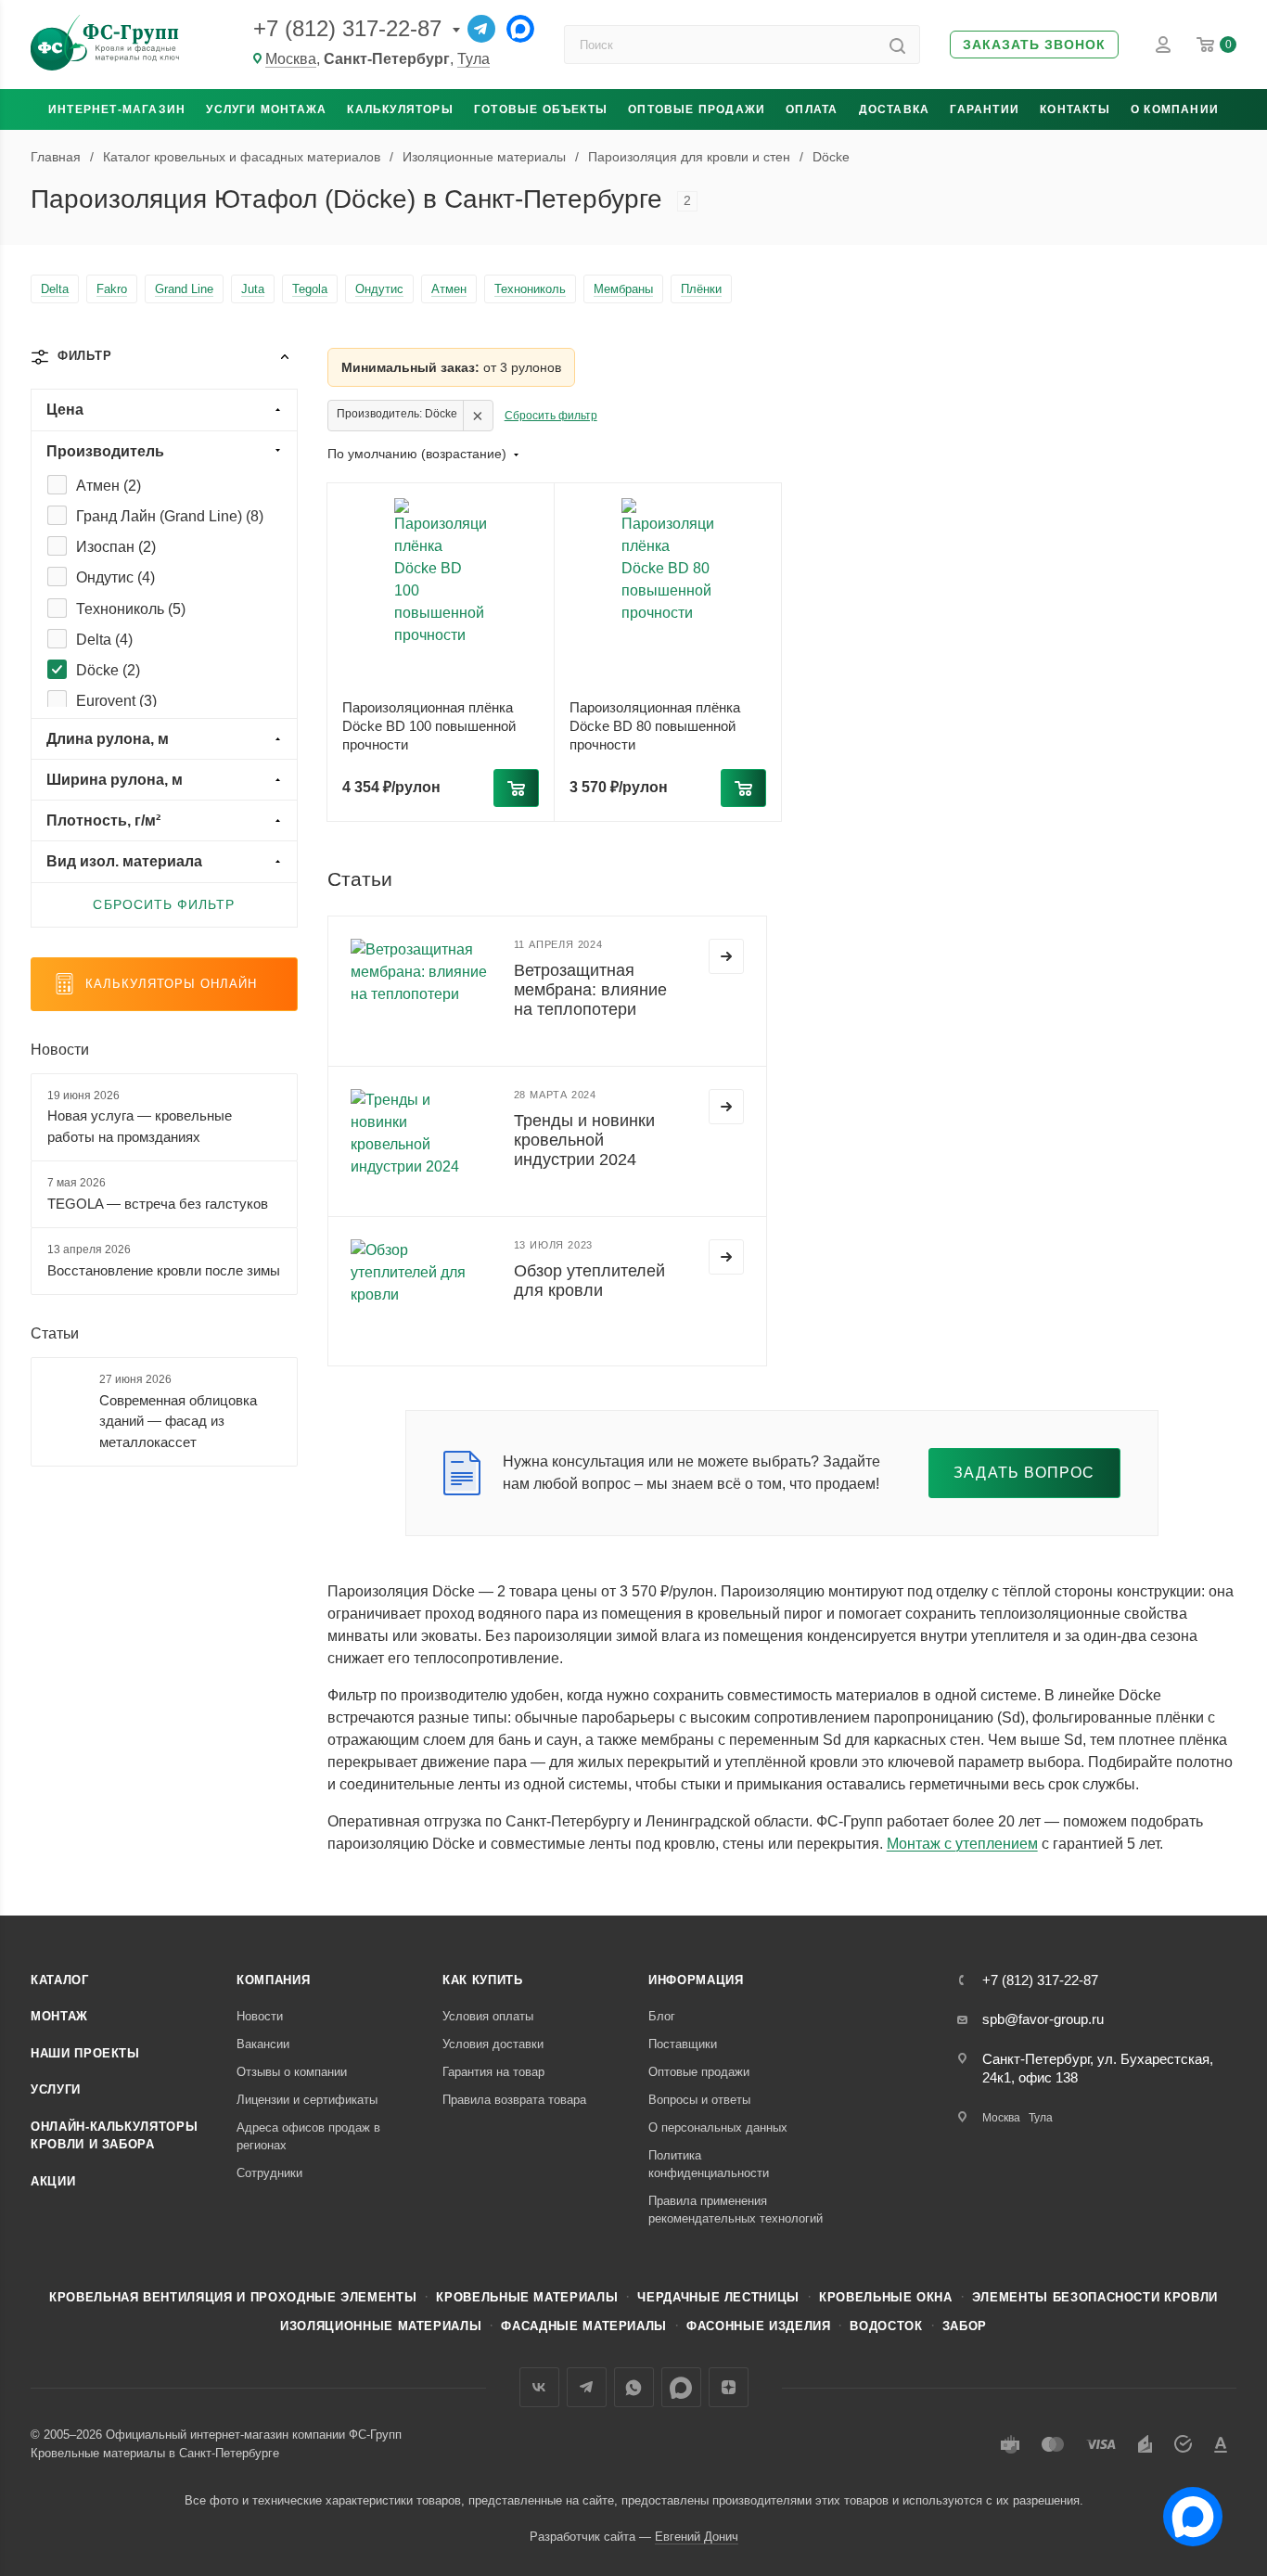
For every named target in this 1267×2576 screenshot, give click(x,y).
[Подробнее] (726, 956)
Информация (696, 1980)
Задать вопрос (1024, 1473)
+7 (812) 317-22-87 (347, 28)
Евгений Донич (697, 2537)
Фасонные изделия (758, 2326)
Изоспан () (116, 547)
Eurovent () (116, 701)
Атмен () (109, 486)
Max (681, 2387)
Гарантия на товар (493, 2072)
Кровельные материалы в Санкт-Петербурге (155, 2453)
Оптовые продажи (697, 109)
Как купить (483, 1980)
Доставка (895, 109)
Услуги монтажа (266, 109)
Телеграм (587, 2387)
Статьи (55, 1333)
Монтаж (59, 2016)
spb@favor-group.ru (1043, 2019)
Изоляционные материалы (381, 2326)
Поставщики (683, 2044)
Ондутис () (115, 577)
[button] (1034, 45)
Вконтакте (539, 2387)
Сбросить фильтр (551, 416)
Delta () (104, 640)
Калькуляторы (400, 109)
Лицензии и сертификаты (307, 2100)
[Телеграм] (481, 29)
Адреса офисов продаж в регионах (308, 2137)
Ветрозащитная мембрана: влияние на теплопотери (590, 990)
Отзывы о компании (292, 2072)
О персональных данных (718, 2127)
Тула (474, 59)
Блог (662, 2016)
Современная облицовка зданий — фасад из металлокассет (178, 1421)
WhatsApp (634, 2387)
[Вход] (1163, 45)
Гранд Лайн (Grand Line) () (170, 516)
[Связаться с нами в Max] (1185, 2509)
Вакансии (263, 2044)
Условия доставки (493, 2044)
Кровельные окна (886, 2297)
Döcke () (108, 670)
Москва (291, 59)
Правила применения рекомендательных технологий (736, 2210)
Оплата (812, 109)
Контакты (1075, 109)
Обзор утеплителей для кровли (589, 1281)
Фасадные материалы (584, 2326)
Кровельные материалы (527, 2297)
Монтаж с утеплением (962, 1844)
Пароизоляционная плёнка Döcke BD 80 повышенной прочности (655, 726)
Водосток (886, 2326)
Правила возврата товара (514, 2100)
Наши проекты (85, 2053)
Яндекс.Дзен (729, 2387)
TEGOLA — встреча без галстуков (158, 1204)
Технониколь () (131, 609)
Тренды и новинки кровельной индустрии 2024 (584, 1140)
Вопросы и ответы (699, 2100)
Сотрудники (269, 2173)
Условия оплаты (488, 2016)
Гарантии (985, 109)
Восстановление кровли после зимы (164, 1270)
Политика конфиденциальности (709, 2165)
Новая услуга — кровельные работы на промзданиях (140, 1126)
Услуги (56, 2089)
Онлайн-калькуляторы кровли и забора (114, 2136)
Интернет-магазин (117, 109)
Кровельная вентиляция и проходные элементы (233, 2297)
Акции (53, 2181)
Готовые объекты (541, 109)
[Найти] (897, 45)
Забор (965, 2326)
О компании (1175, 109)
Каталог (60, 1980)
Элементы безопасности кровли (1095, 2297)
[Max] (520, 29)
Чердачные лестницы (718, 2297)
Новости (60, 1050)
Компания (273, 1980)
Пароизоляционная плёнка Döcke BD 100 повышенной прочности (429, 726)
